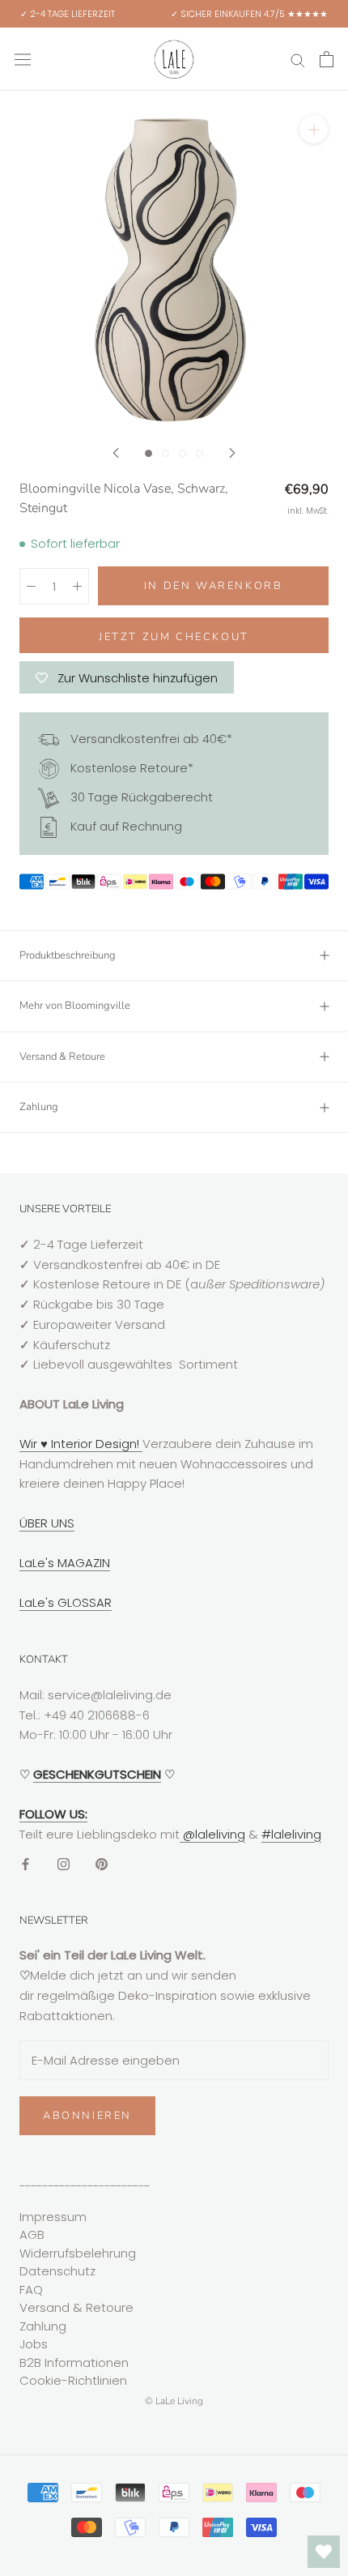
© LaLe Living (174, 2401)
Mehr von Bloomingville (75, 1006)
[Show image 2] (166, 453)
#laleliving (291, 1834)
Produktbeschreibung (68, 955)
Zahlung (39, 1107)
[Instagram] (64, 1863)
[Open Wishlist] (324, 2552)
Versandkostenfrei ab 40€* (150, 739)
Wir (30, 1444)
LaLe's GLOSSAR (66, 1602)
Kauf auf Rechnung (125, 826)
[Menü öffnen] (23, 59)
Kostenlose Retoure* (130, 768)
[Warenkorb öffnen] (327, 59)
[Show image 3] (182, 453)
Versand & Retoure (62, 1057)
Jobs (34, 2344)
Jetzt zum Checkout (174, 637)
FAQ (31, 2290)
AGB (32, 2234)
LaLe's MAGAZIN (65, 1563)
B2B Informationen (74, 2362)
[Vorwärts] (232, 453)
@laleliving (212, 1834)
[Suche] (298, 59)
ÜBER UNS (47, 1523)
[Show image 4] (199, 453)
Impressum (53, 2217)
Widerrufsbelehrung (78, 2253)
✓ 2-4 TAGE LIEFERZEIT (68, 14)
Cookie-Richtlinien (73, 2380)
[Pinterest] (102, 1863)
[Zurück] (116, 453)
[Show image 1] (149, 453)
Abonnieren (87, 2116)
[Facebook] (25, 1863)
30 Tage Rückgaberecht (140, 797)
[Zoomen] (314, 129)
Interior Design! (95, 1444)
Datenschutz (57, 2271)
